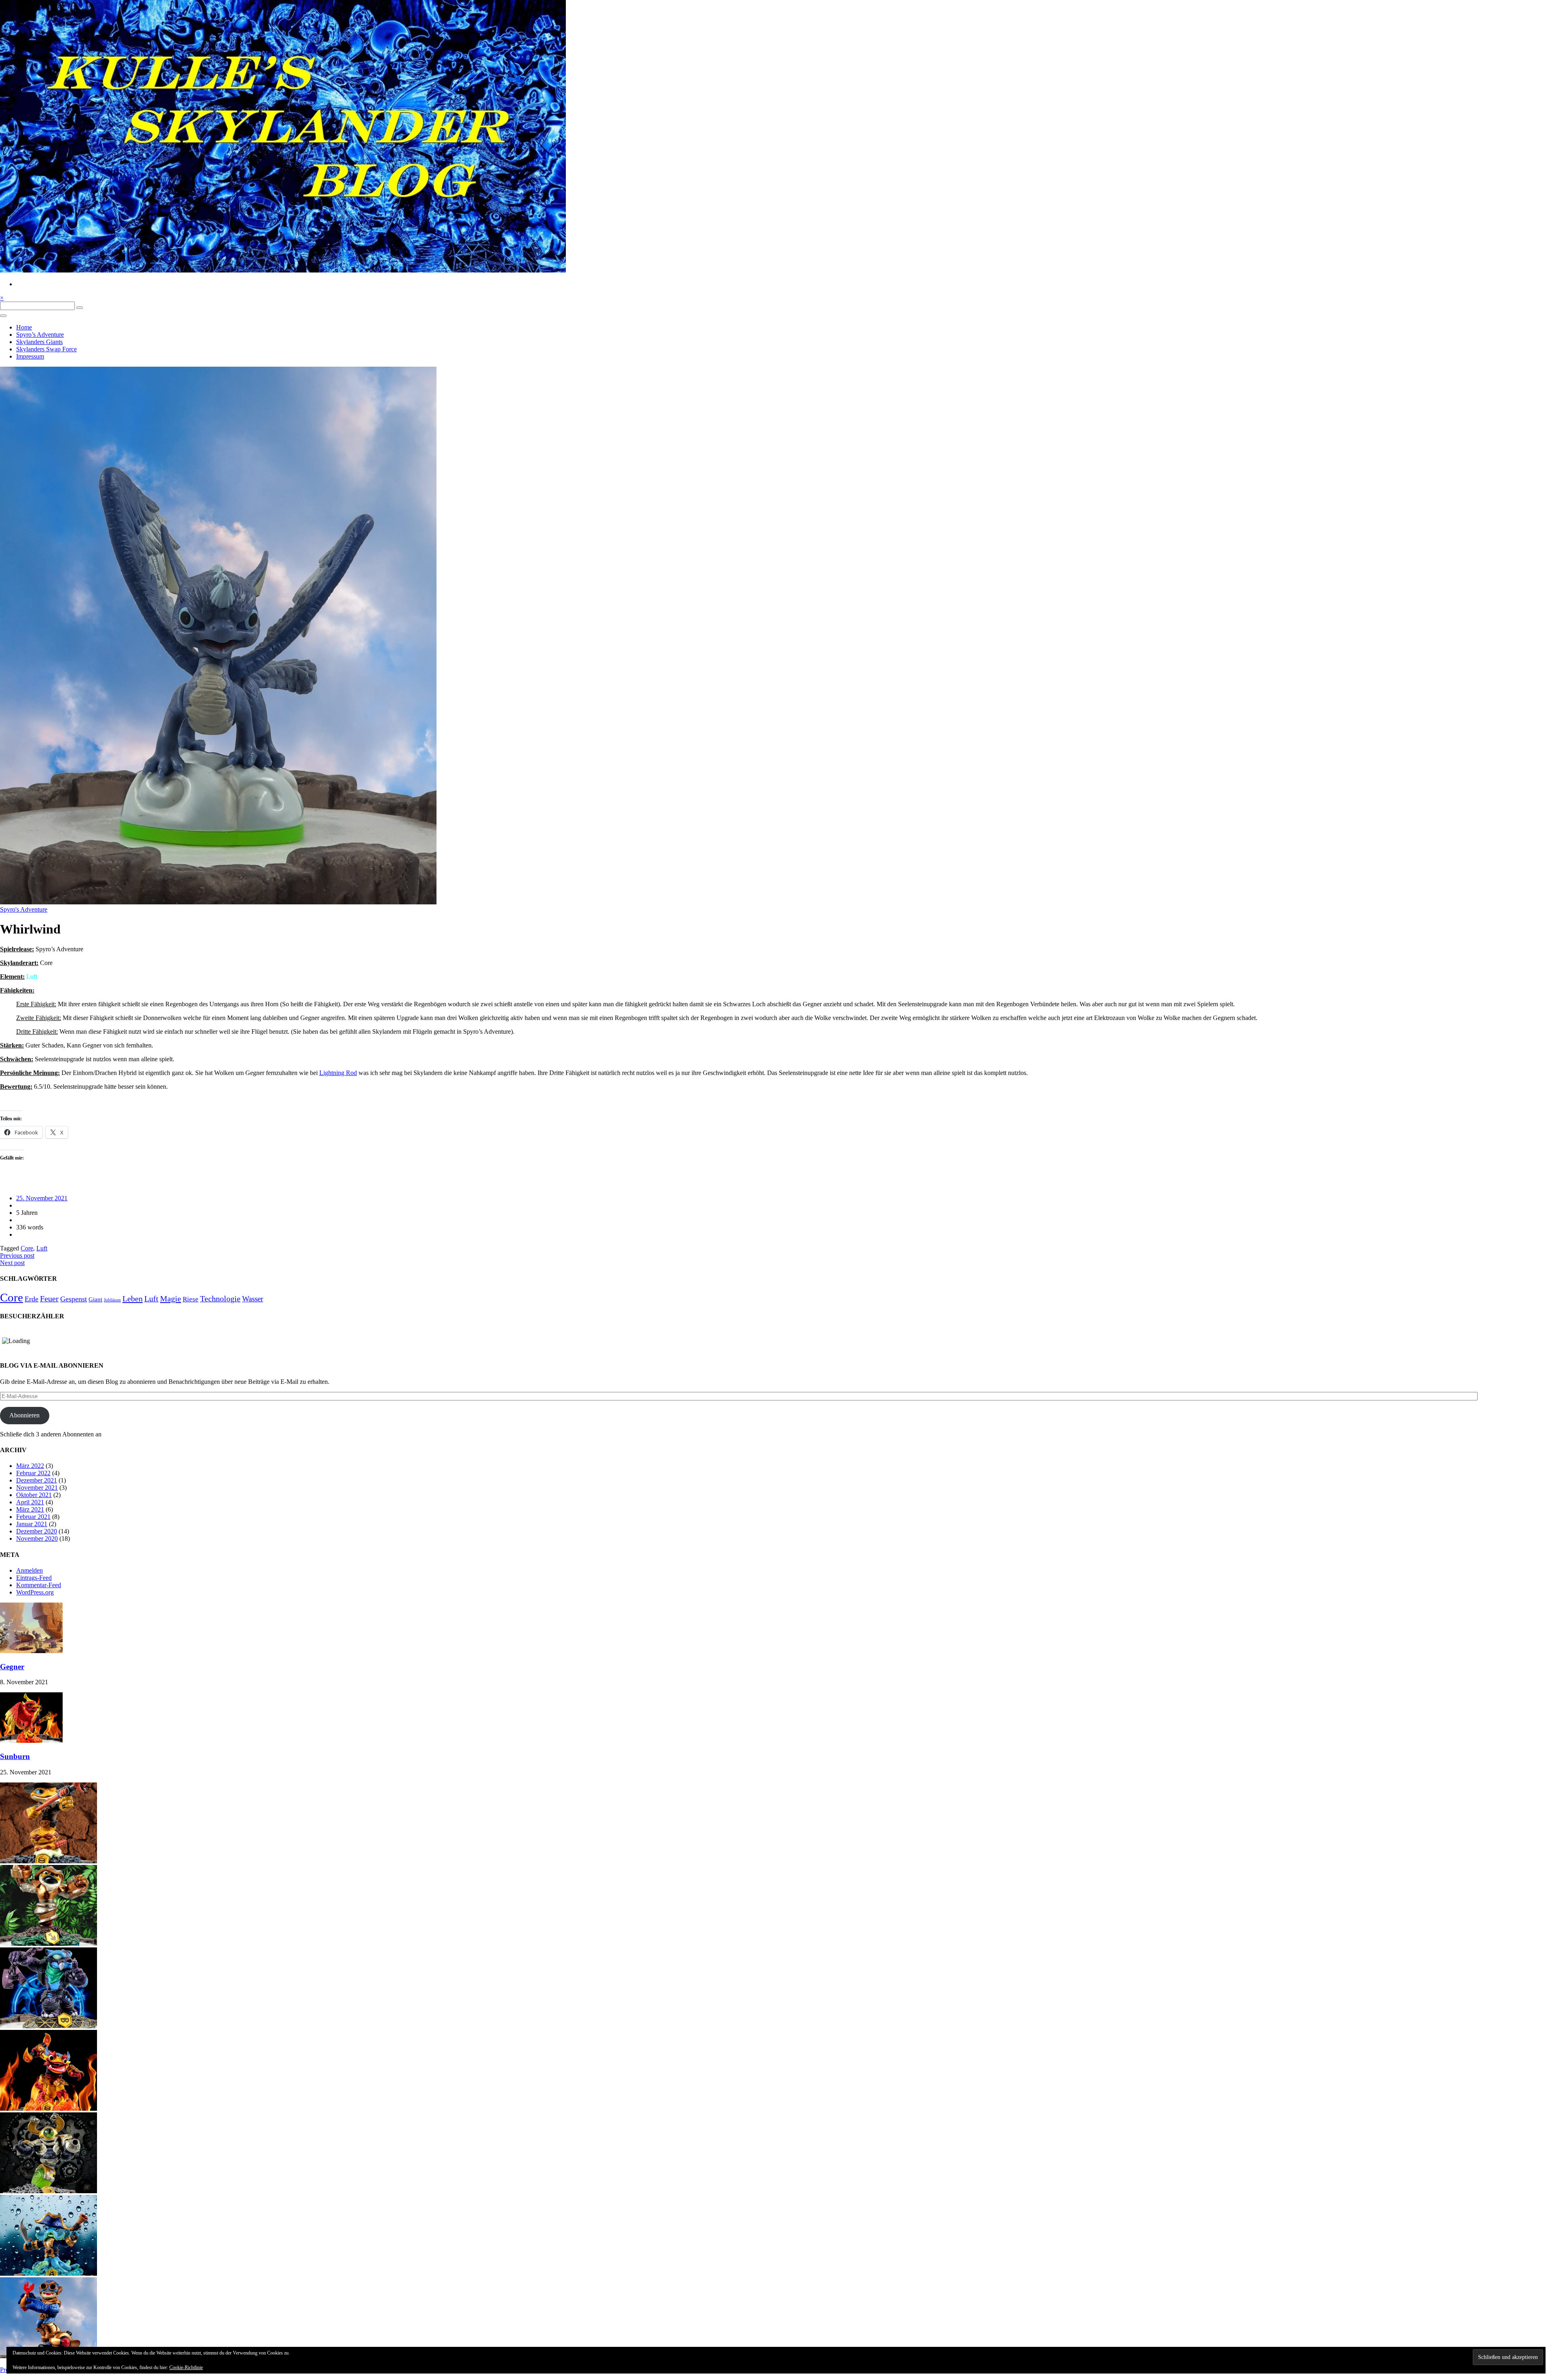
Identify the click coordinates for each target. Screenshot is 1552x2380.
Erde (32, 1299)
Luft (42, 1248)
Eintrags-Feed (34, 1578)
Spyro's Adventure (24, 909)
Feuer (49, 1299)
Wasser (253, 1299)
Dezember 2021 (37, 1480)
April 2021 (30, 1502)
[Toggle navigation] (3, 316)
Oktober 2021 (34, 1495)
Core (27, 1248)
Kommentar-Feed (39, 1585)
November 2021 (37, 1488)
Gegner (12, 1667)
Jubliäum (112, 1300)
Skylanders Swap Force (46, 349)
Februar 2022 (33, 1473)
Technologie (220, 1299)
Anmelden (30, 1570)
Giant (95, 1299)
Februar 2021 (33, 1517)
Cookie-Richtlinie (186, 2367)
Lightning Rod (338, 1073)
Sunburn (15, 1756)
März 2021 (30, 1509)
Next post (12, 1263)
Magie (171, 1299)
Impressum (30, 356)
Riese (191, 1299)
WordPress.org (35, 1592)
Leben (133, 1299)
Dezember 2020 (37, 1531)
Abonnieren (24, 1415)
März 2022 (30, 1466)
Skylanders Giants (39, 342)
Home (24, 327)
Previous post (17, 1255)
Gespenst (74, 1299)
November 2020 (37, 1538)
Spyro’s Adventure (40, 335)
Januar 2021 (32, 1524)
